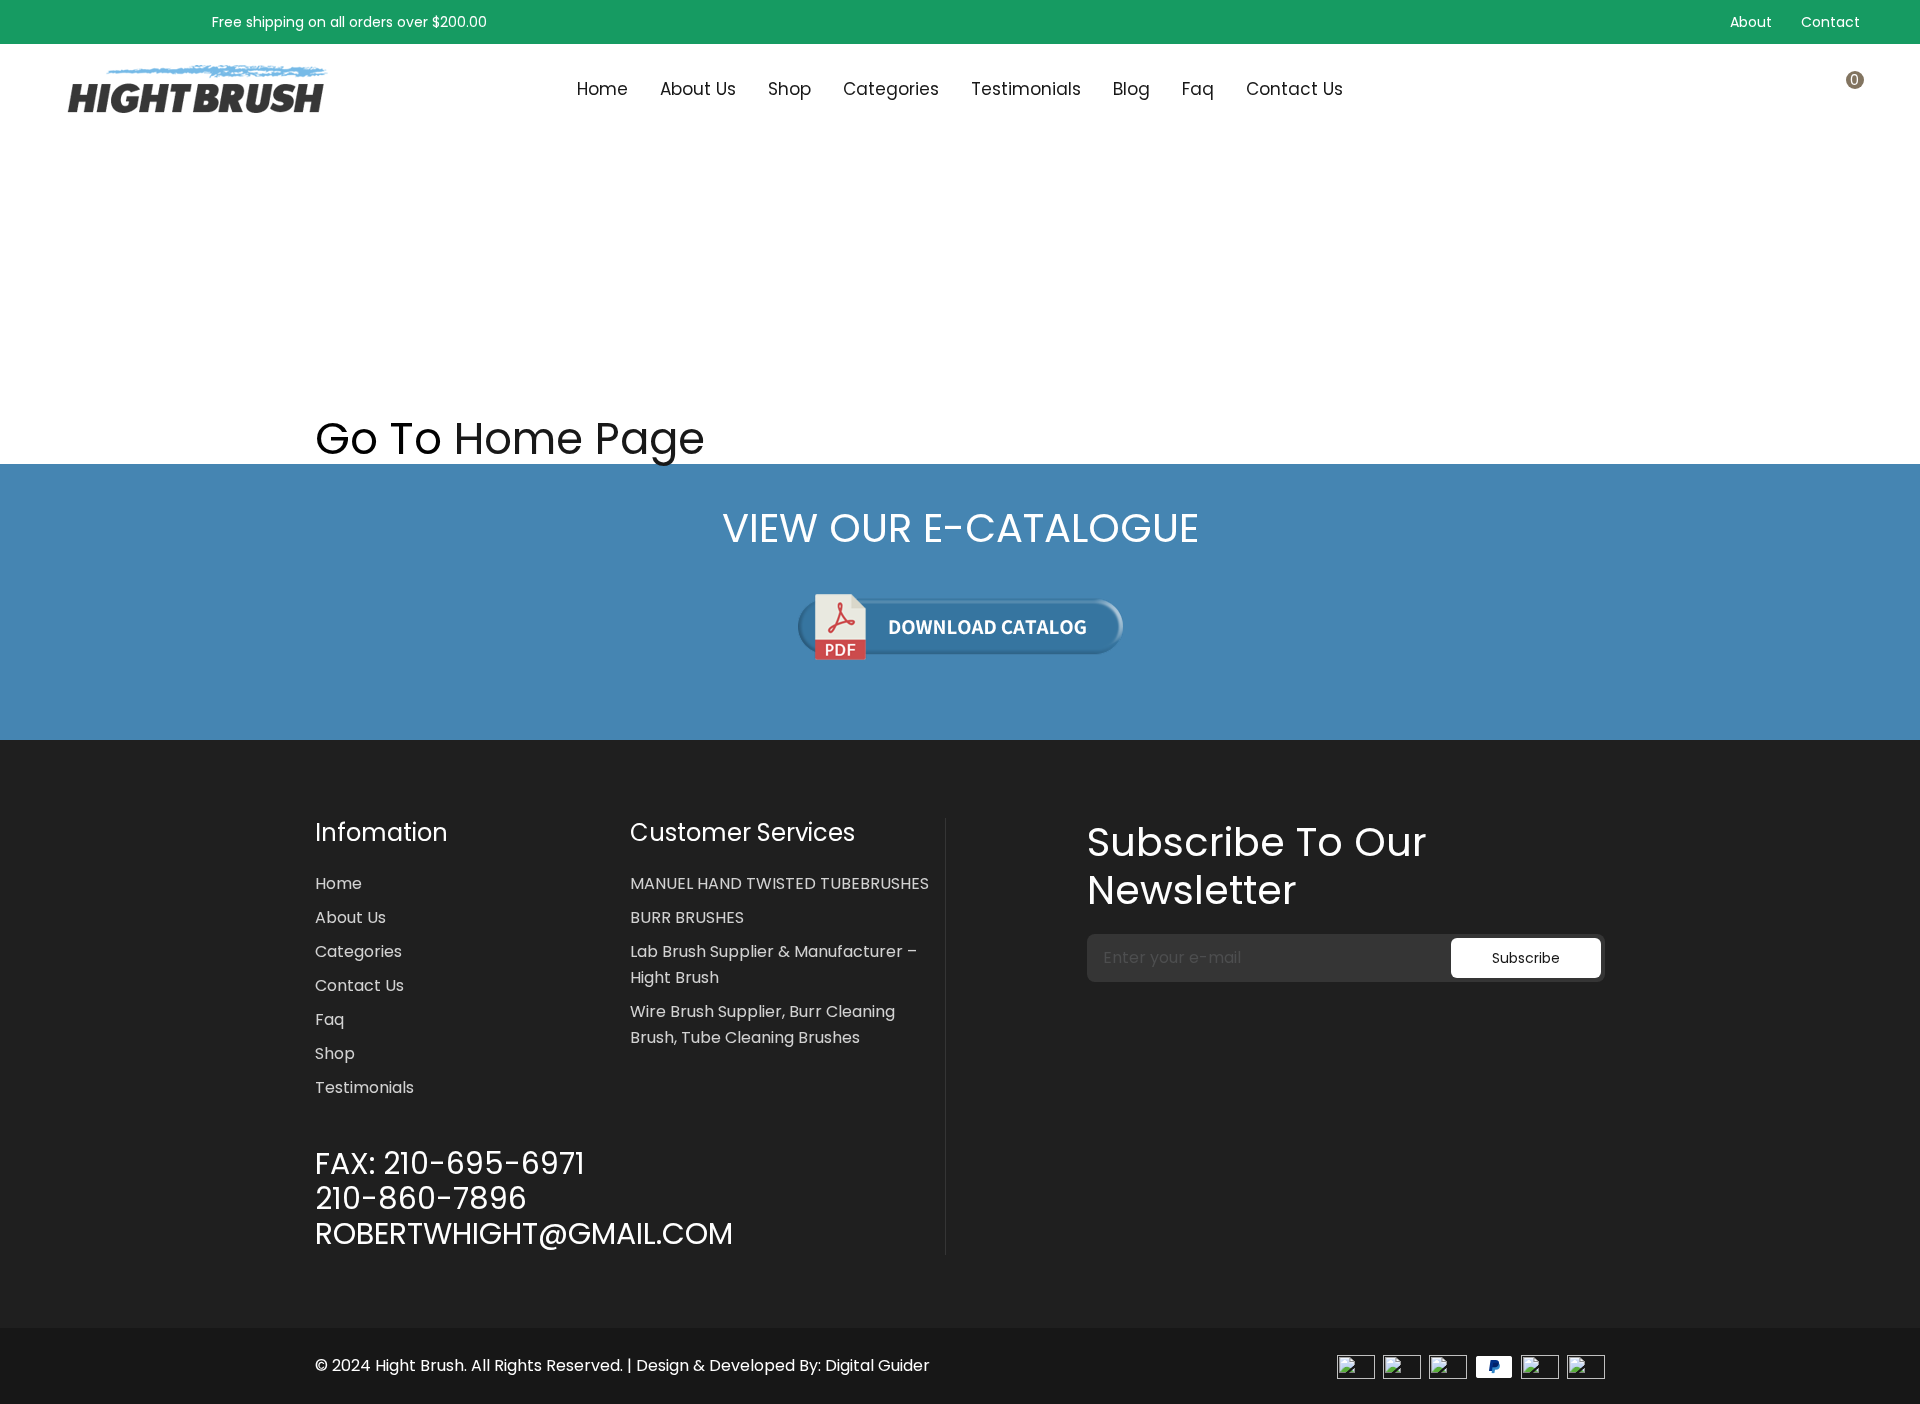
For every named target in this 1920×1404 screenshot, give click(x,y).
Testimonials (1026, 89)
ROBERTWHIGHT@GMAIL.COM (524, 1234)
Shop (789, 89)
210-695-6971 (484, 1164)
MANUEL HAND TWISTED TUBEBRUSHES (779, 883)
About (1751, 22)
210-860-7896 (421, 1199)
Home (602, 89)
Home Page (579, 439)
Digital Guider (877, 1365)
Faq (1198, 89)
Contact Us (1294, 89)
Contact (1830, 22)
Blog (1131, 89)
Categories (891, 89)
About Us (698, 89)
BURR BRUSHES (687, 917)
